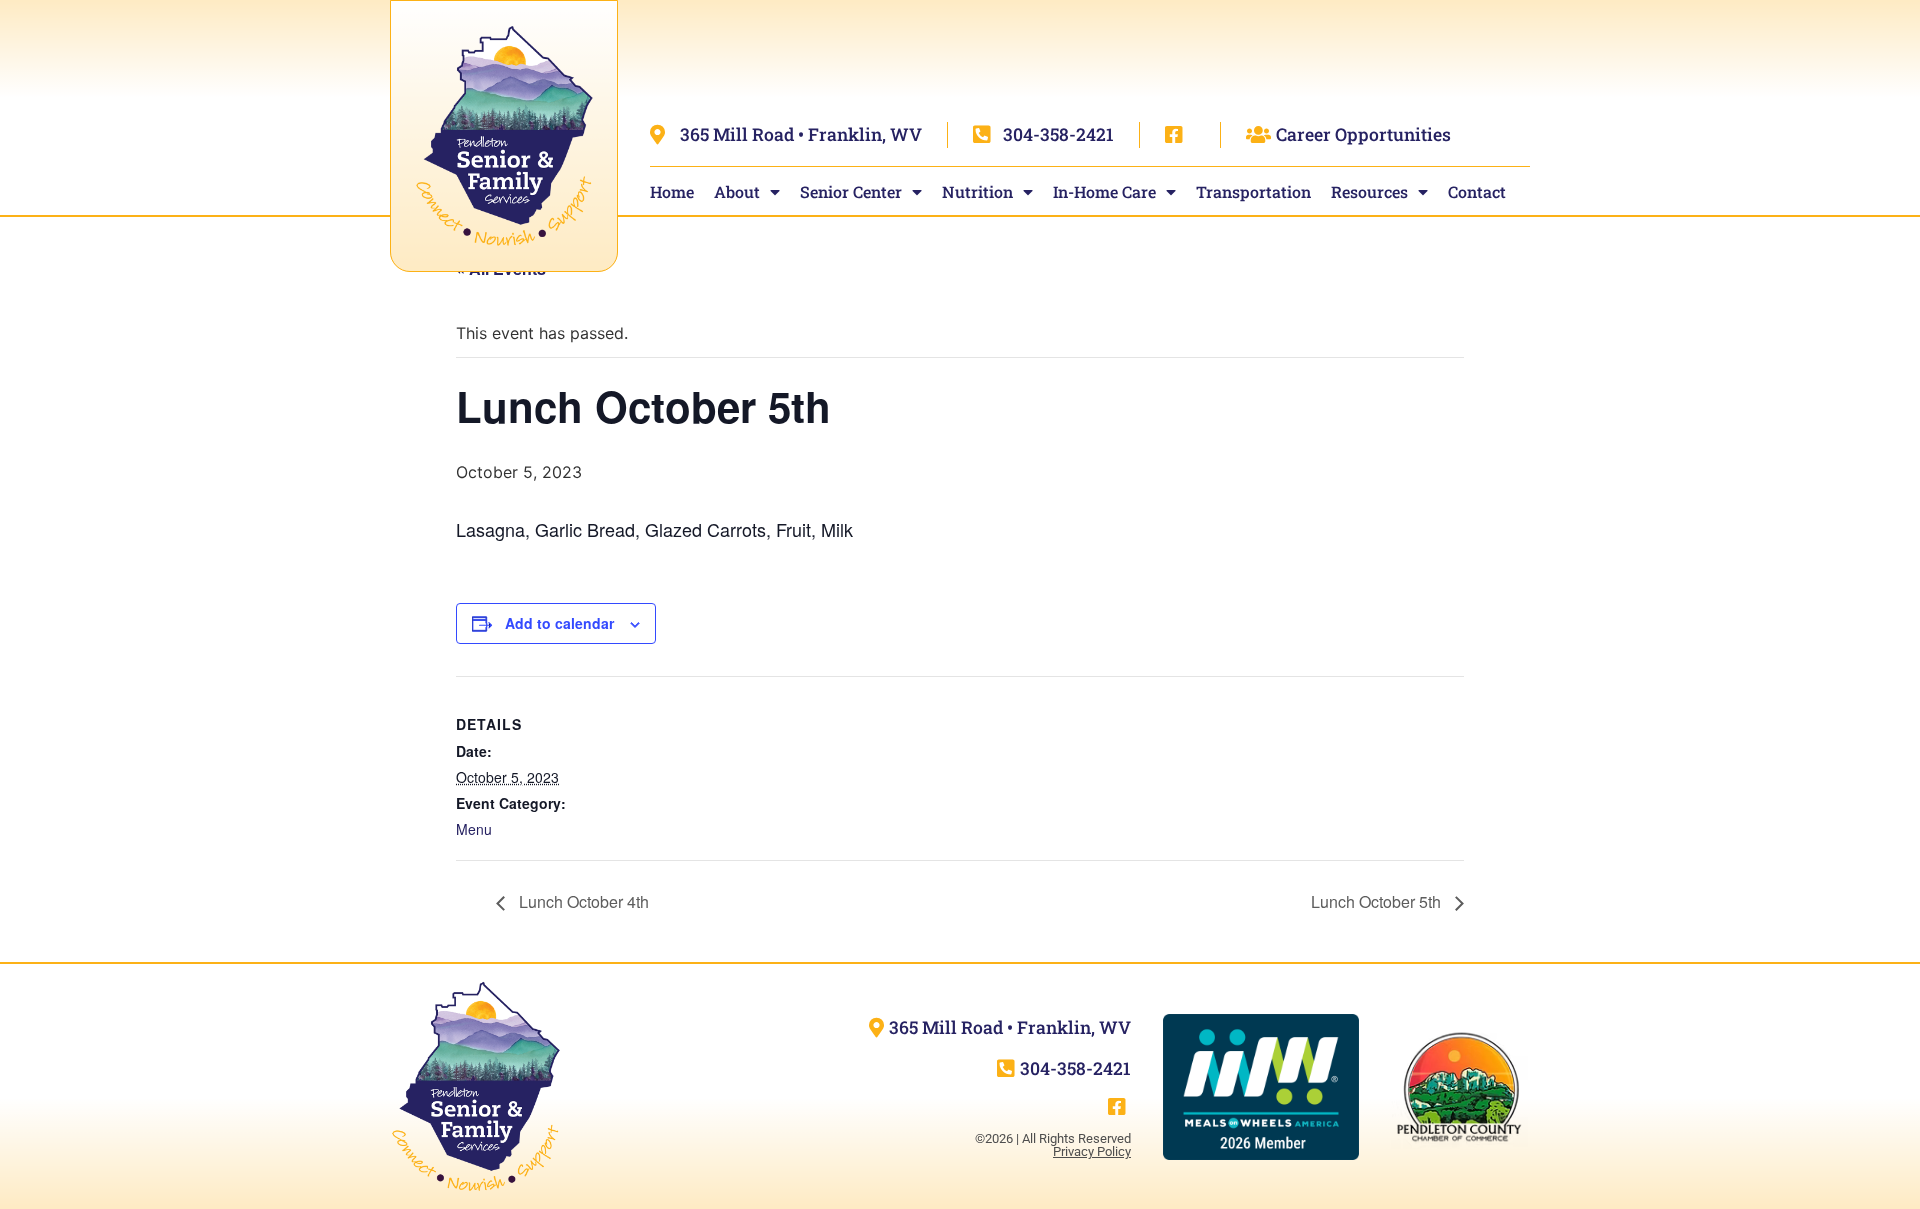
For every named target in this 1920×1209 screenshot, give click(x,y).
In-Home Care (1104, 191)
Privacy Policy (1092, 1151)
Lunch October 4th (582, 901)
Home (672, 191)
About (737, 191)
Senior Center (851, 191)
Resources (1369, 191)
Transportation (1253, 191)
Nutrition (977, 191)
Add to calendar (559, 623)
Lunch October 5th (1378, 901)
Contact (1477, 191)
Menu (474, 829)
